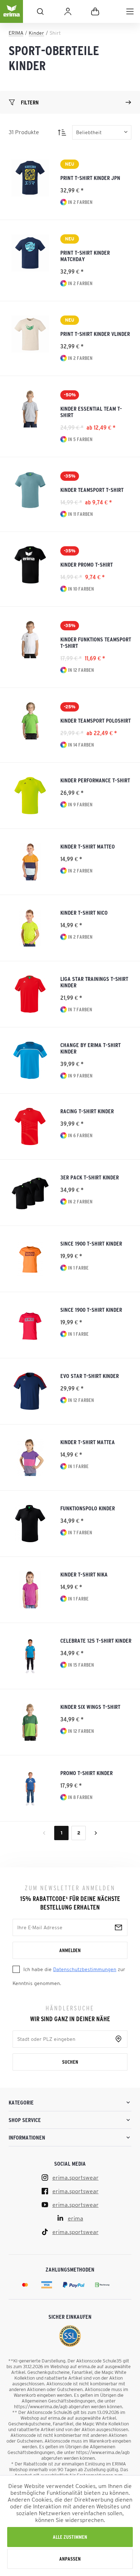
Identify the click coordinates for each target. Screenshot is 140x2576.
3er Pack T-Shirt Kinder (90, 1177)
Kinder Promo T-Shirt (87, 564)
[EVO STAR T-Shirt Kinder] (30, 1391)
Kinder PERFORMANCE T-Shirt (95, 780)
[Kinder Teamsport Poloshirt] (30, 721)
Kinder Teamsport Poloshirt (95, 720)
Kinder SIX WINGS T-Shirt (90, 1707)
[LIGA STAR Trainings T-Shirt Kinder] (30, 994)
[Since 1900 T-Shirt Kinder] (30, 1259)
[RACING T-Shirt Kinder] (30, 1126)
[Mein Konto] (68, 11)
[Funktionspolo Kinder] (30, 1524)
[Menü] (130, 11)
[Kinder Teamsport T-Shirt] (30, 490)
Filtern (30, 102)
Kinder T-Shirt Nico (84, 913)
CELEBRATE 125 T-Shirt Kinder (96, 1641)
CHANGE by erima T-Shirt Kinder (90, 1048)
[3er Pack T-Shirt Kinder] (30, 1193)
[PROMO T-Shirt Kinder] (30, 1788)
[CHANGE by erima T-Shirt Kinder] (30, 1060)
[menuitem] (130, 11)
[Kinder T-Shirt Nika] (30, 1590)
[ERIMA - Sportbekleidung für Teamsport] (11, 17)
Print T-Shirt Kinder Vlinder (95, 334)
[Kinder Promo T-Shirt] (30, 565)
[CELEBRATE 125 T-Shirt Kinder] (30, 1656)
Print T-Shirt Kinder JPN (90, 178)
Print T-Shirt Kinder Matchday (85, 256)
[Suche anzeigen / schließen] (40, 11)
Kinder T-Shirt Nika (84, 1574)
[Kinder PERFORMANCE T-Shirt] (30, 796)
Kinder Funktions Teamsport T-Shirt (96, 642)
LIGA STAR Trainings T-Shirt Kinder (94, 982)
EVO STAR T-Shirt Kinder (90, 1376)
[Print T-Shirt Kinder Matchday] (30, 253)
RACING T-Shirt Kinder (87, 1111)
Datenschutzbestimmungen (85, 1969)
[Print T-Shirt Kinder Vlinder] (30, 334)
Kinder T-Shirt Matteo (88, 846)
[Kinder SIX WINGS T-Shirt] (30, 1722)
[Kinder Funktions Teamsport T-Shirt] (30, 640)
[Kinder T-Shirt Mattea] (30, 1457)
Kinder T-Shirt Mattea (88, 1442)
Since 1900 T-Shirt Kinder (91, 1243)
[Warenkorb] (95, 11)
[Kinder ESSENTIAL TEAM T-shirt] (30, 409)
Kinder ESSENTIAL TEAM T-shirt (91, 412)
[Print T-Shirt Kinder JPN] (30, 178)
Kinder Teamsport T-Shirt (92, 490)
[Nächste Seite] (96, 1833)
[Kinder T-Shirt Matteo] (30, 862)
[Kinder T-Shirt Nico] (30, 928)
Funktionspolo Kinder (88, 1508)
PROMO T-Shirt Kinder (87, 1773)
